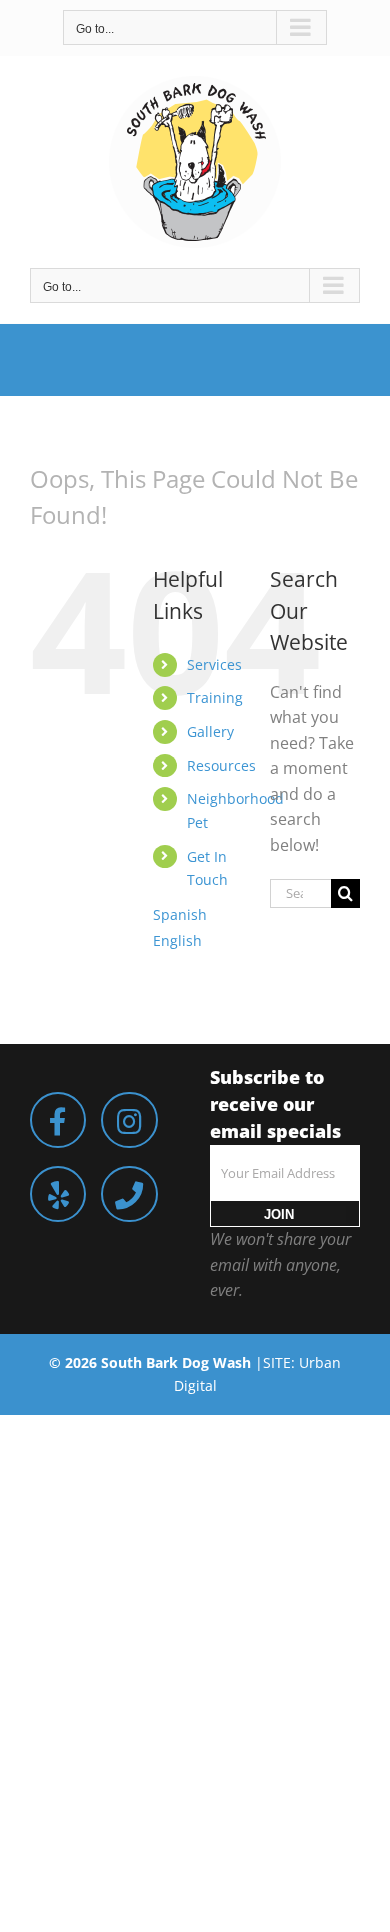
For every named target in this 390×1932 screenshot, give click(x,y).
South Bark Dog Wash (176, 1362)
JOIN (279, 1214)
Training (215, 697)
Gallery (210, 731)
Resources (221, 765)
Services (214, 664)
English (177, 940)
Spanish (180, 914)
